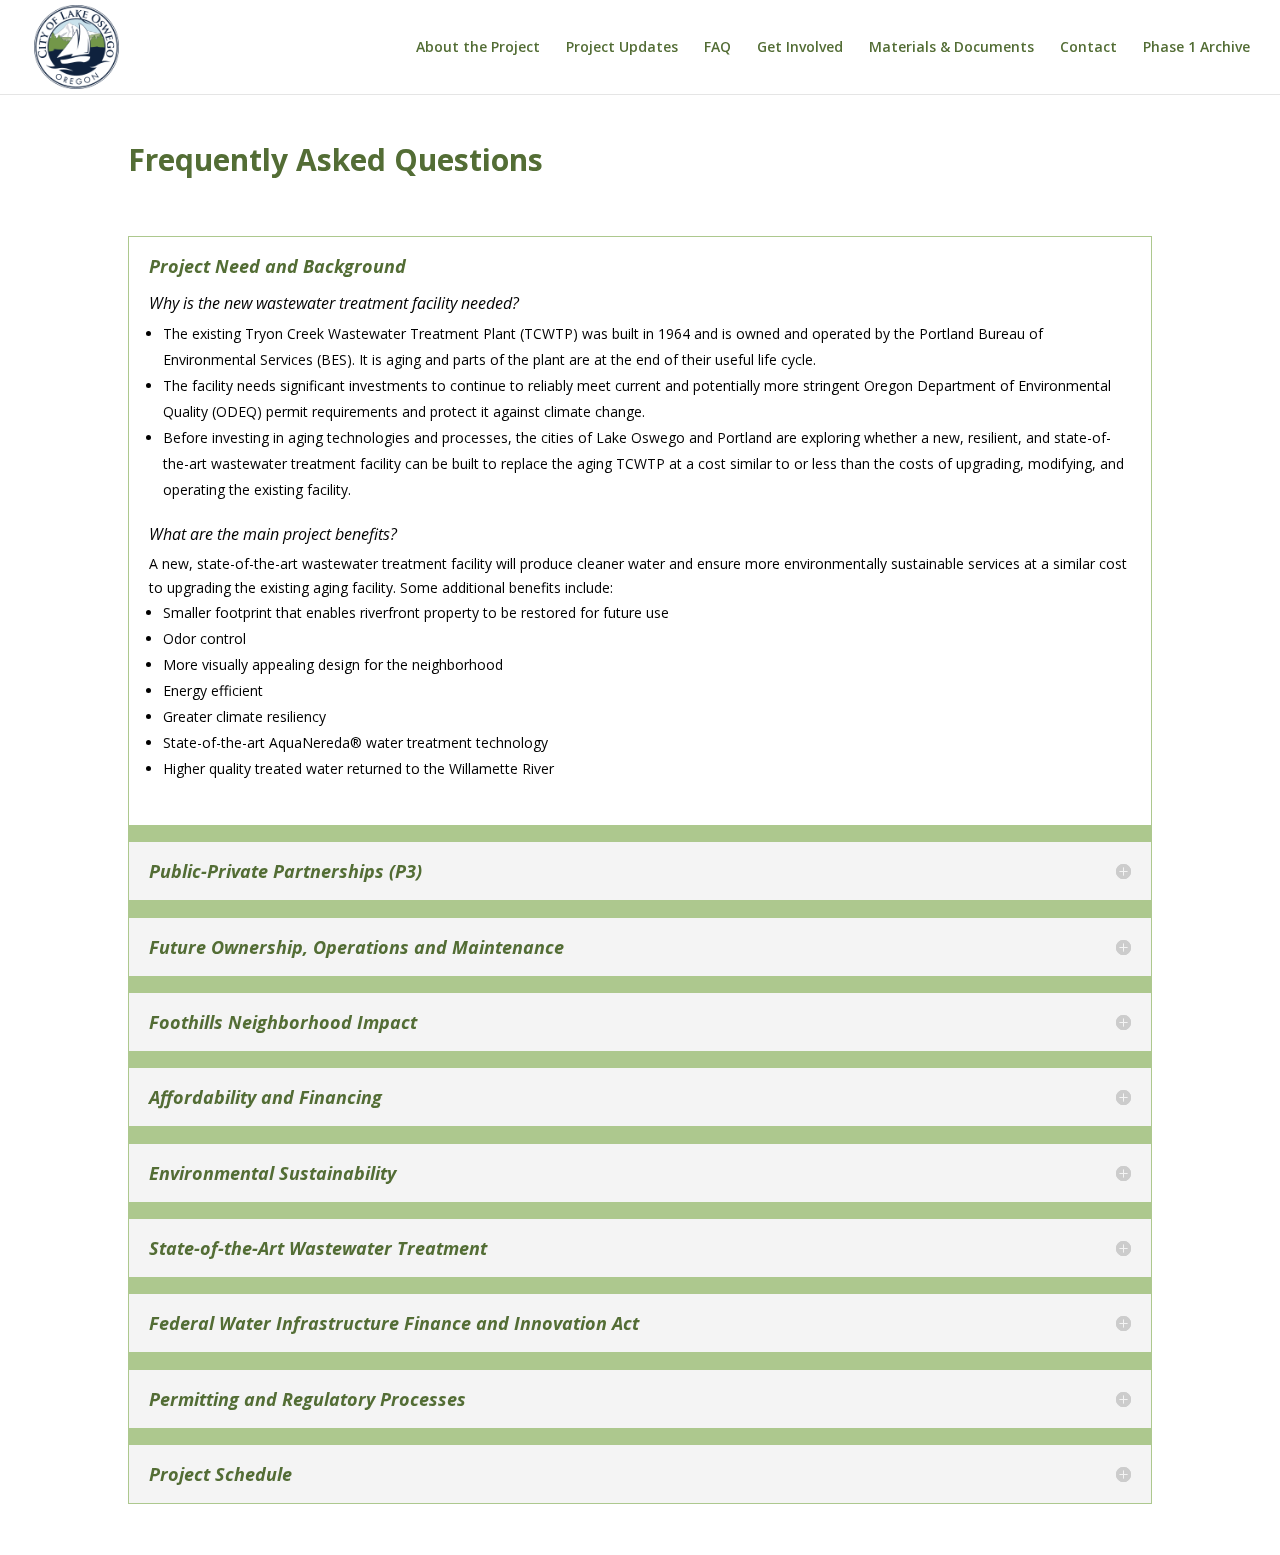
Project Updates (622, 48)
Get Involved (800, 48)
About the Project (478, 48)
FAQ (717, 48)
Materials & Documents (951, 48)
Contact (1088, 48)
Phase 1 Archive (1196, 48)
